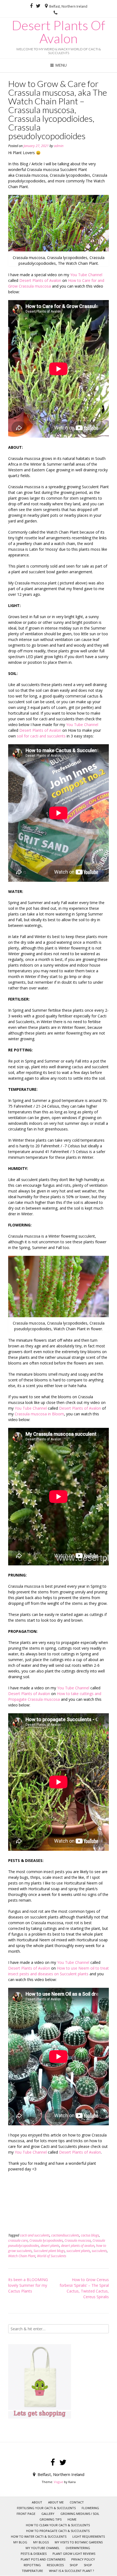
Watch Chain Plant (22, 2256)
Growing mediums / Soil (80, 2514)
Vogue (59, 2482)
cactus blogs (90, 2235)
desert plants (50, 2246)
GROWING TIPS (50, 2519)
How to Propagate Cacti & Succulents (58, 2531)
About (37, 2502)
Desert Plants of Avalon (40, 280)
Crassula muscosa (78, 2240)
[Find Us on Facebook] (31, 6)
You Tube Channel (86, 275)
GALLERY (48, 2514)
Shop (88, 2565)
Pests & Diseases (34, 2554)
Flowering (90, 2508)
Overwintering (78, 2548)
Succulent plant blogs (49, 2251)
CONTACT (77, 2502)
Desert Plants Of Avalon (59, 32)
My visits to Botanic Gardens (79, 2542)
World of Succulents (52, 2256)
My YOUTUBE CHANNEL (43, 2548)
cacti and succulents (35, 2235)
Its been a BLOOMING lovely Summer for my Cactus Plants (28, 2285)
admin (59, 146)
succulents (99, 2251)
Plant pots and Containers (43, 2559)
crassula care (18, 2240)
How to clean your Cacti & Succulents (58, 2525)
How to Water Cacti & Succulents (39, 2536)
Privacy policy (83, 2559)
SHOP (74, 2565)
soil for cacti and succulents (41, 736)
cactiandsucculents (65, 2235)
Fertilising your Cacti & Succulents (46, 2508)
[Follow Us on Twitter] (38, 6)
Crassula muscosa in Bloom (39, 1414)
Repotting (32, 2565)
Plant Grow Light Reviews (74, 2554)
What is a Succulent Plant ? (71, 2571)
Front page (26, 2514)
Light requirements (89, 2536)
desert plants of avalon (78, 2246)
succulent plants (78, 2251)
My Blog (20, 2542)
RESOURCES (55, 2565)
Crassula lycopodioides (46, 2240)
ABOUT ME (56, 2502)
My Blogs (41, 2542)
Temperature (32, 2571)
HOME (72, 2519)
